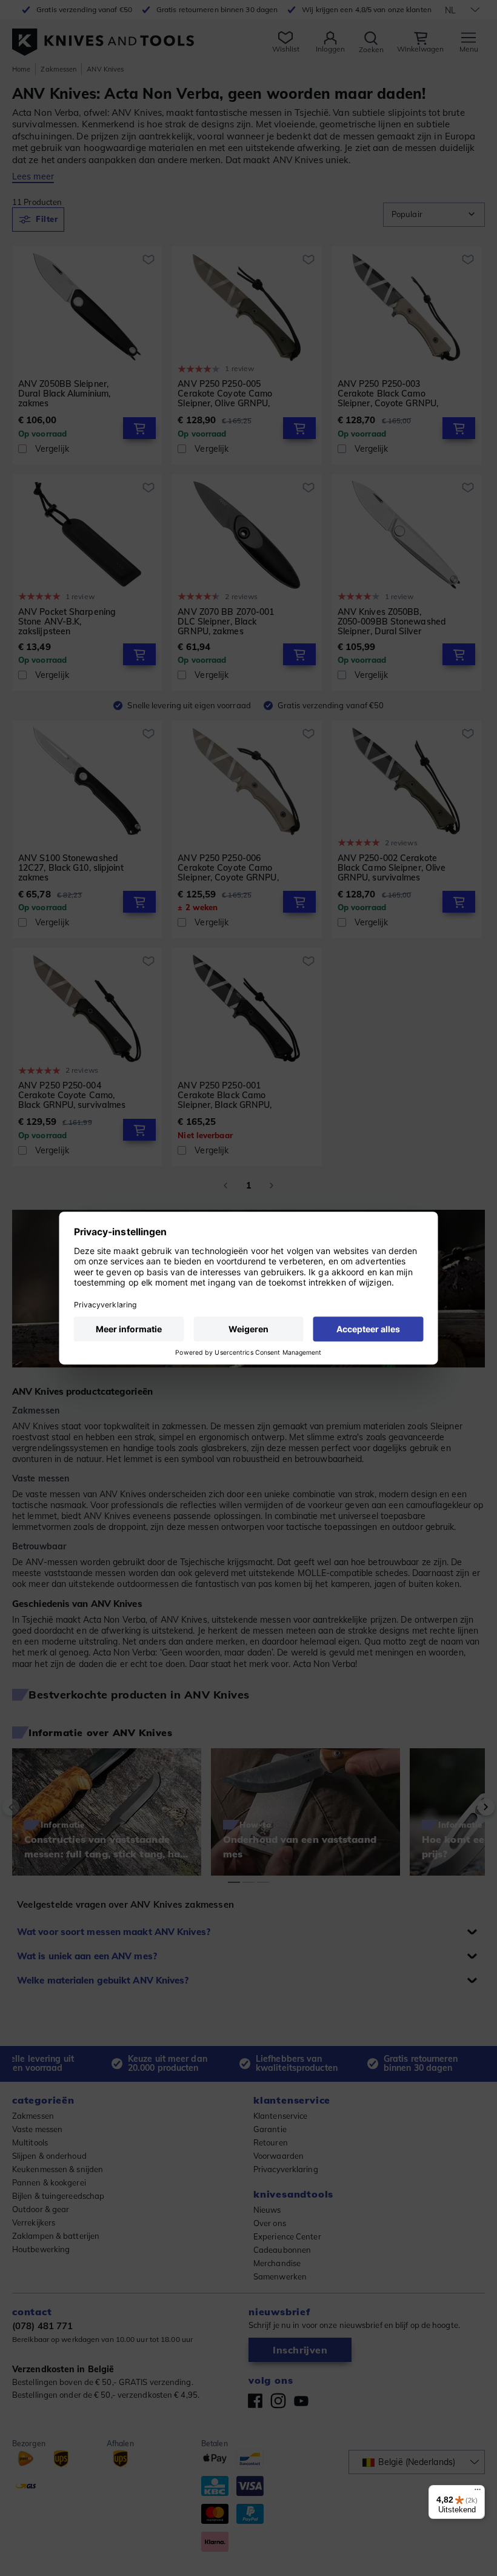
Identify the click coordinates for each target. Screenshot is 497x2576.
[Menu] (478, 2492)
